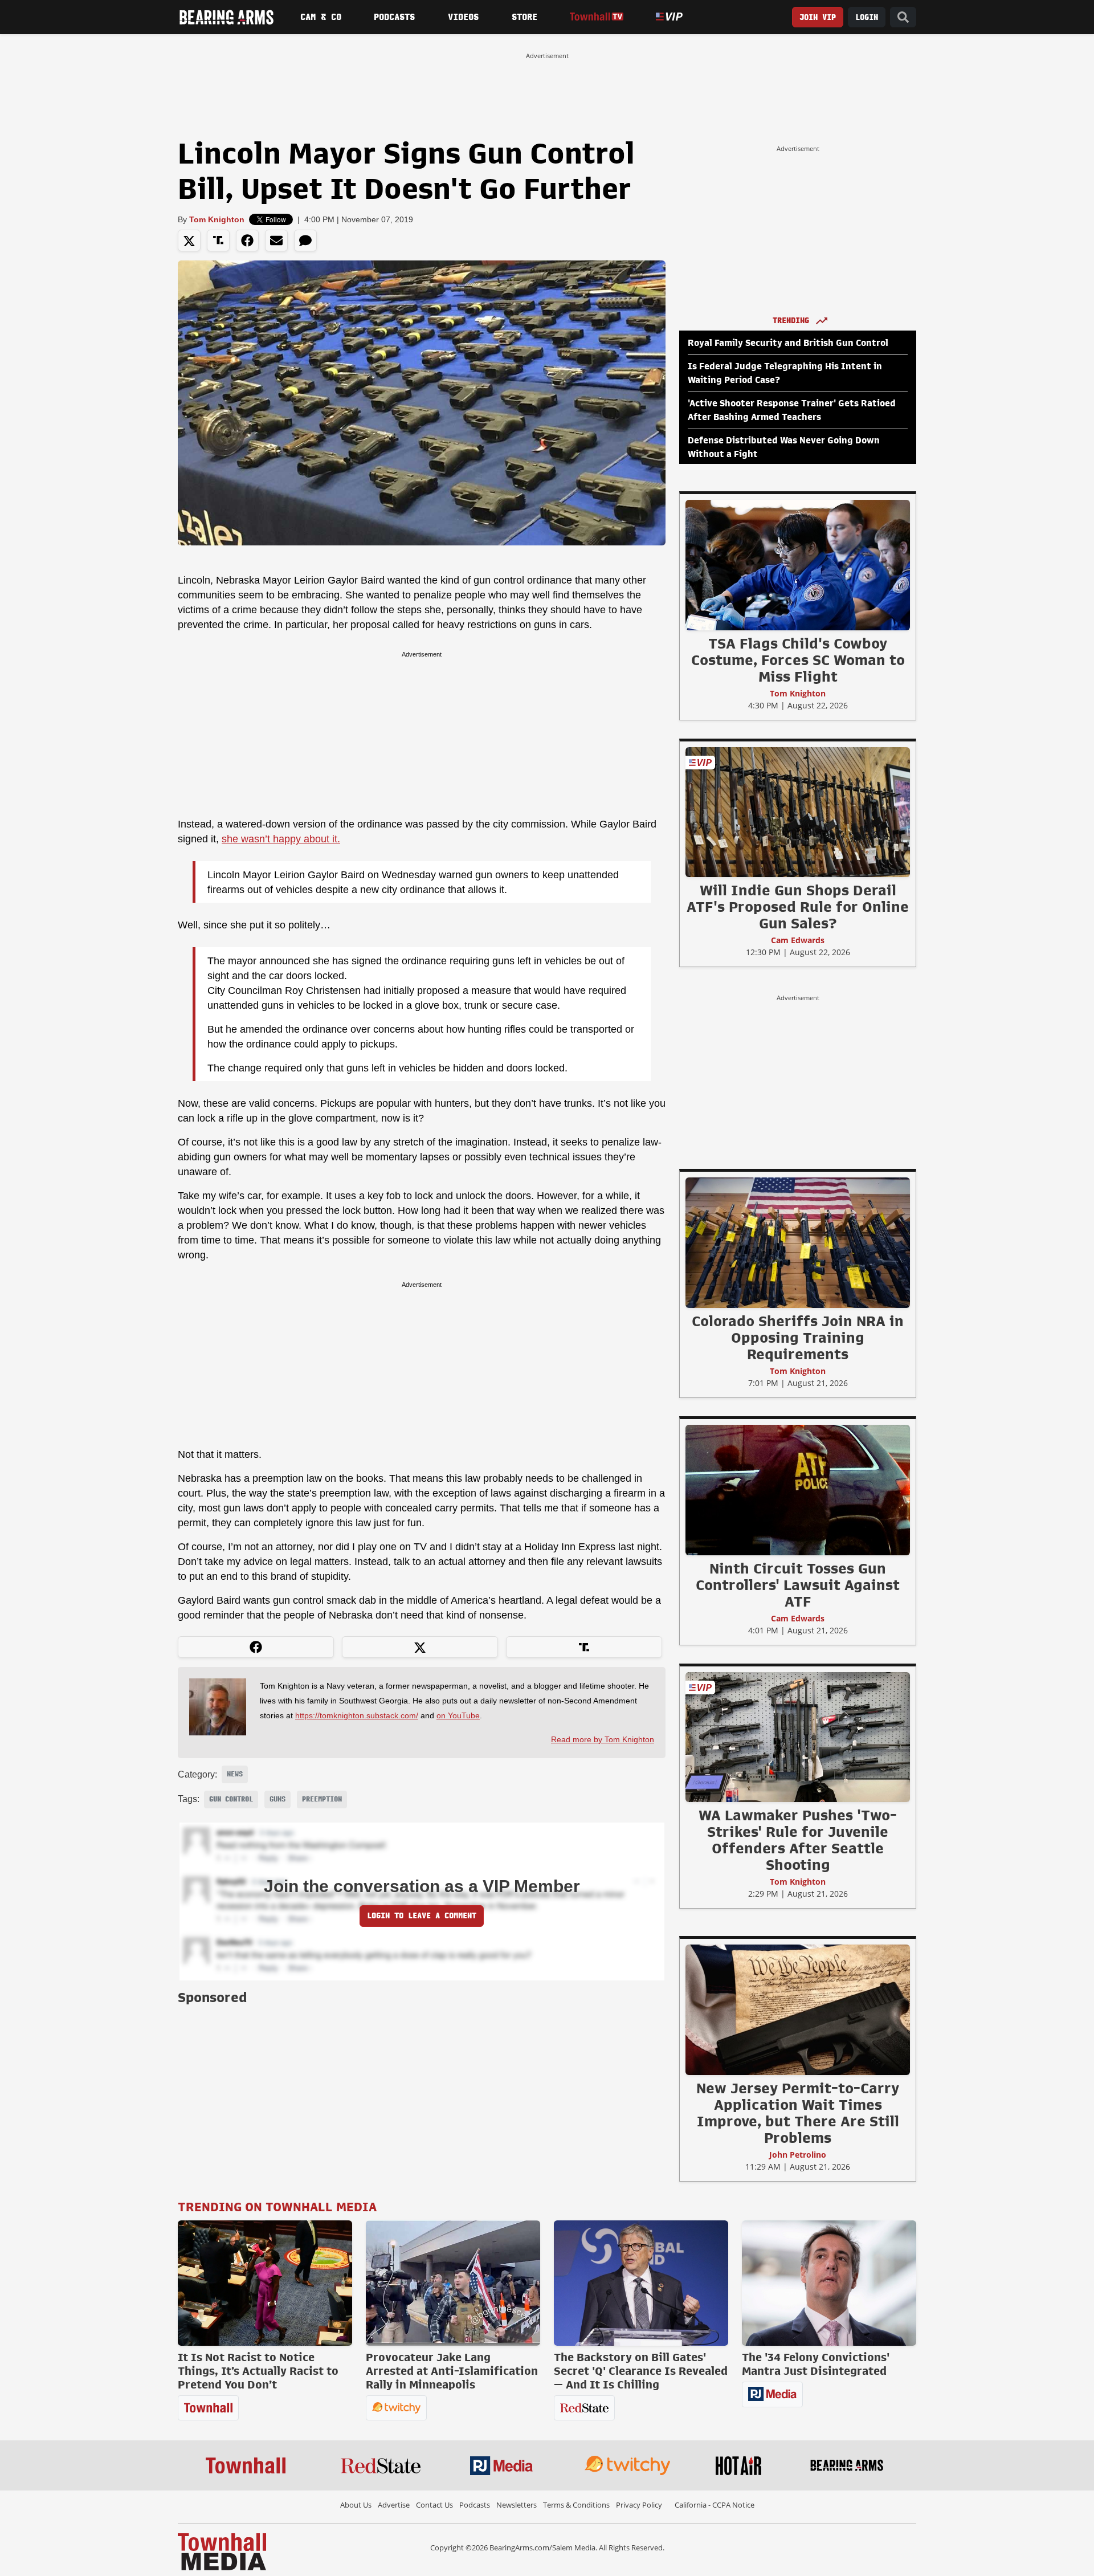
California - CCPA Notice (715, 2505)
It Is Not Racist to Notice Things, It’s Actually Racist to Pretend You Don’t (258, 2371)
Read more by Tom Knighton (603, 1739)
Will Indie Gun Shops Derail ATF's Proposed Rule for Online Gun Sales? (798, 907)
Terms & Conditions (576, 2505)
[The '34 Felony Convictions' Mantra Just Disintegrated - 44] (829, 2283)
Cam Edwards (798, 940)
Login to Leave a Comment (422, 1916)
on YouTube (458, 1715)
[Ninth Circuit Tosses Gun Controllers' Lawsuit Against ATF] (798, 1490)
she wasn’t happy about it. (281, 839)
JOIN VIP (818, 17)
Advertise (394, 2505)
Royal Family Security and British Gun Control (788, 343)
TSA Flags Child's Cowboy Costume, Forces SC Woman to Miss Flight (798, 660)
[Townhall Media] (222, 2551)
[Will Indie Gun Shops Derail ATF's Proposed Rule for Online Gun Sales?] (798, 812)
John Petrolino (798, 2155)
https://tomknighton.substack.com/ (357, 1715)
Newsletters (517, 2505)
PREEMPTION (322, 1799)
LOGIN (867, 17)
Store (524, 17)
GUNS (277, 1799)
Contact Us (434, 2505)
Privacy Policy (639, 2505)
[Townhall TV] (596, 17)
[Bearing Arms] (226, 17)
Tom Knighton (217, 219)
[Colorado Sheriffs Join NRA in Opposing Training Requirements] (798, 1242)
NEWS (235, 1774)
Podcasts (394, 17)
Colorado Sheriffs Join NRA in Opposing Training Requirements (798, 1338)
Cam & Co (321, 17)
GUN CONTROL (231, 1799)
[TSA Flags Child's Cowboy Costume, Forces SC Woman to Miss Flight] (798, 565)
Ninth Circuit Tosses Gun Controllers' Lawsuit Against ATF (798, 1585)
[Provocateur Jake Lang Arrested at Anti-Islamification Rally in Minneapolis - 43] (453, 2283)
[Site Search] (903, 17)
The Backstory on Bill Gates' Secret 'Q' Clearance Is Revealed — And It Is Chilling (641, 2371)
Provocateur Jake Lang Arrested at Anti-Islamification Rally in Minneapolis (452, 2371)
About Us (356, 2505)
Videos (463, 17)
